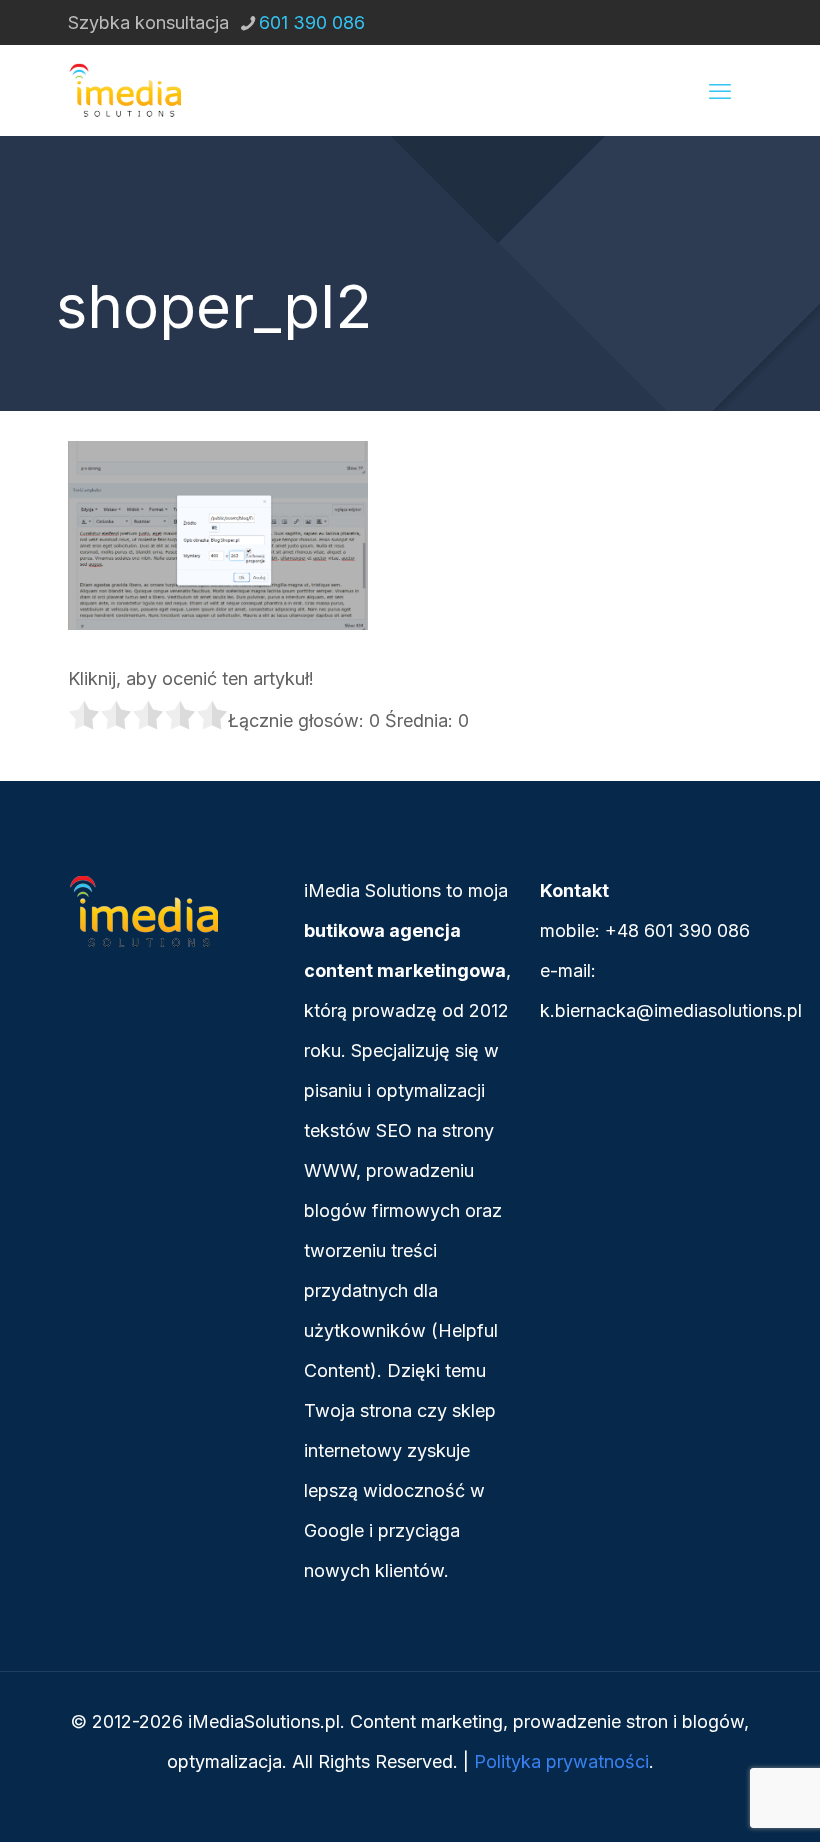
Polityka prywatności (561, 1761)
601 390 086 (312, 22)
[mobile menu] (720, 90)
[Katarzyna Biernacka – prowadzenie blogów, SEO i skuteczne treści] (124, 90)
